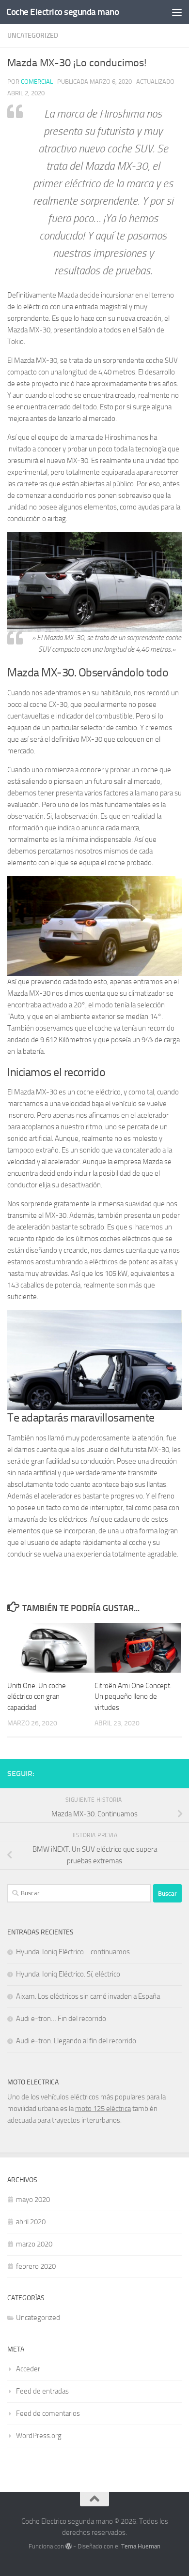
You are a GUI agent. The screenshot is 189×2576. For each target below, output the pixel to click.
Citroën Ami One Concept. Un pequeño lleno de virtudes (133, 1697)
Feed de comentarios (48, 2413)
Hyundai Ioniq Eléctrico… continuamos (73, 1952)
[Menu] (177, 12)
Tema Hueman (141, 2546)
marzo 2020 (34, 2244)
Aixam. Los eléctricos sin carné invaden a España (88, 1996)
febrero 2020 (36, 2266)
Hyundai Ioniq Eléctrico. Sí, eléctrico (68, 1974)
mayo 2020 (33, 2200)
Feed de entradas (42, 2391)
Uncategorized (33, 36)
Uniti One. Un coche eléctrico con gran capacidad (37, 1697)
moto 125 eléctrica (103, 2109)
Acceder (28, 2369)
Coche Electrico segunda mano (63, 12)
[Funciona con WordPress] (69, 2546)
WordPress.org (39, 2436)
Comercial (37, 82)
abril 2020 (31, 2222)
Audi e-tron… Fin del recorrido (61, 2019)
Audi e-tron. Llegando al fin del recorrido (76, 2041)
